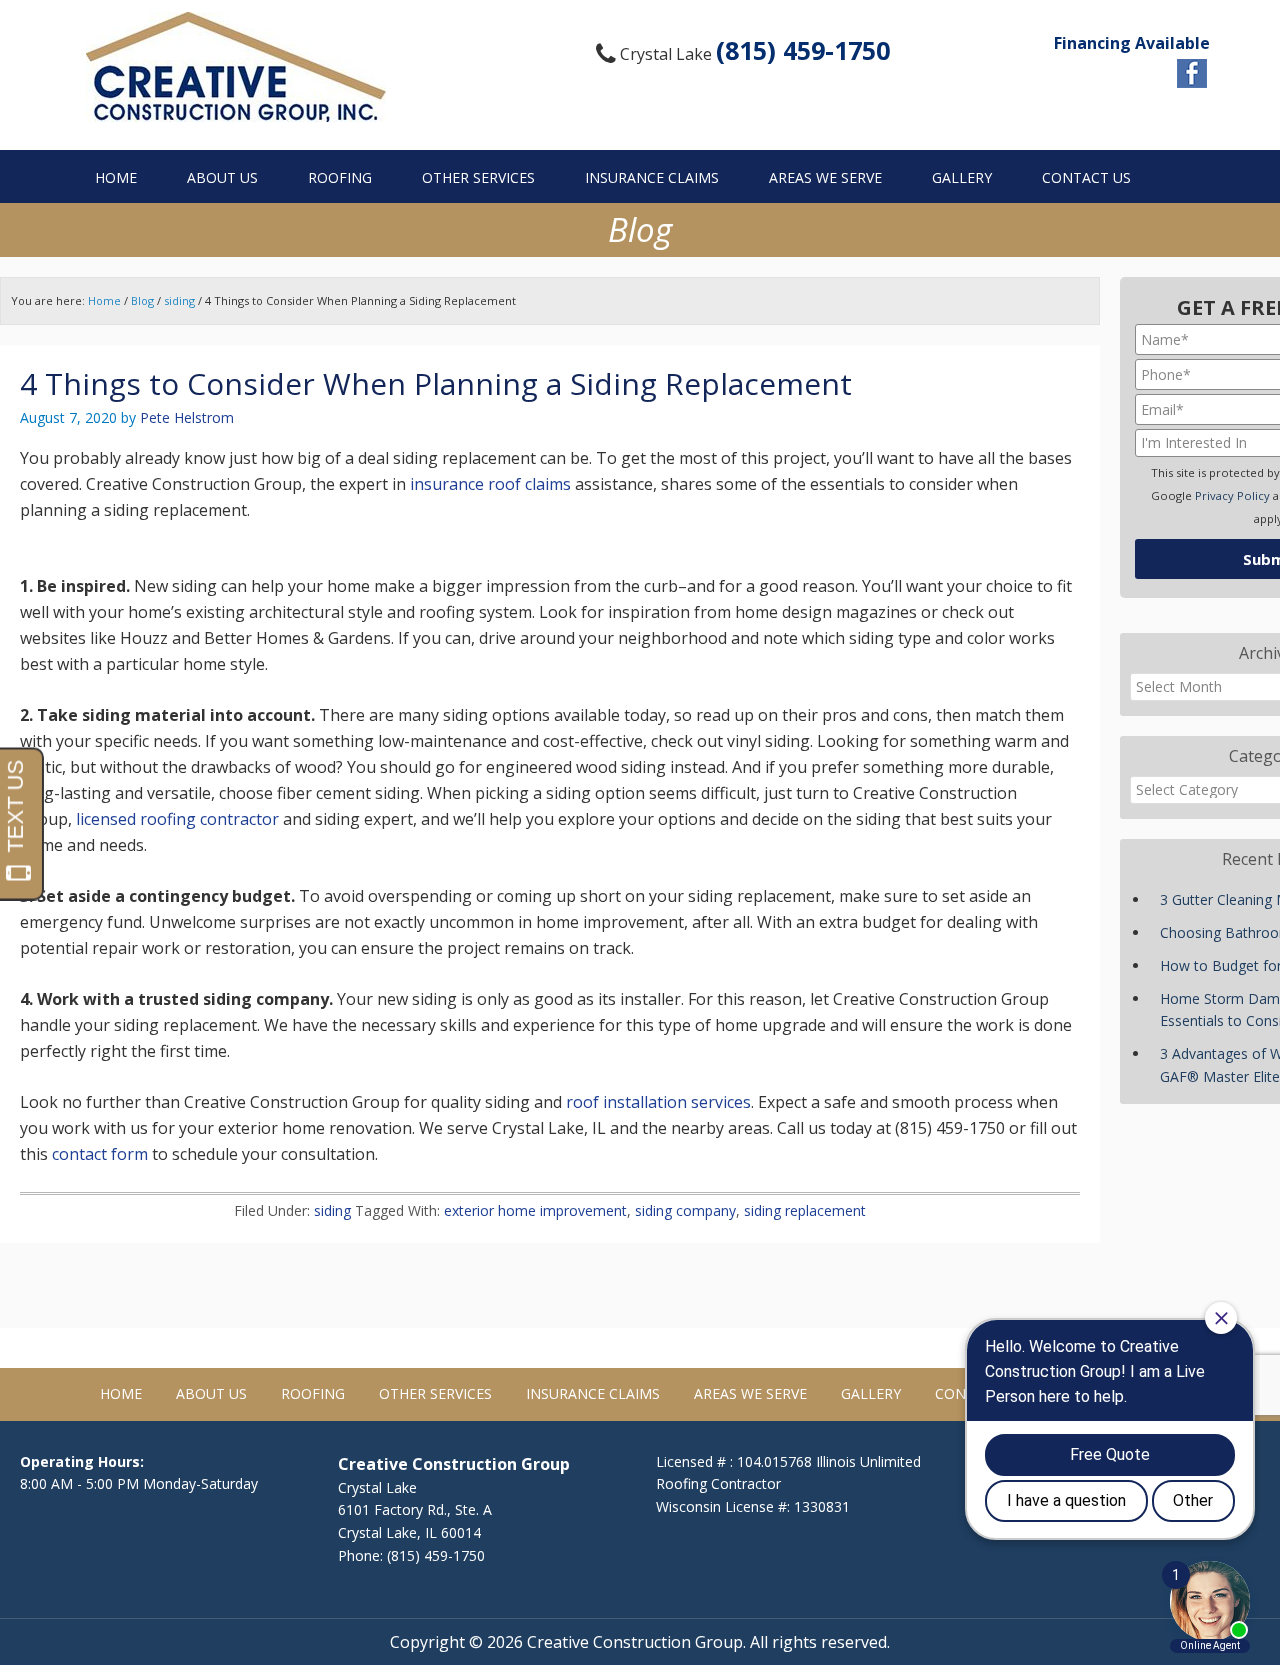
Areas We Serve (750, 1393)
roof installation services (658, 1102)
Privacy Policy (1232, 495)
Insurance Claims (593, 1393)
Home (121, 1393)
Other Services (435, 1393)
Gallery (871, 1393)
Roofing (313, 1393)
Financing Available (1132, 43)
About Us (211, 1393)
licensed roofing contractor (177, 819)
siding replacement (805, 1210)
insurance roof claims (490, 484)
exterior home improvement (535, 1210)
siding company (685, 1210)
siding (332, 1210)
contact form (100, 1154)
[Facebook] (1192, 73)
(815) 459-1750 (803, 50)
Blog (142, 300)
